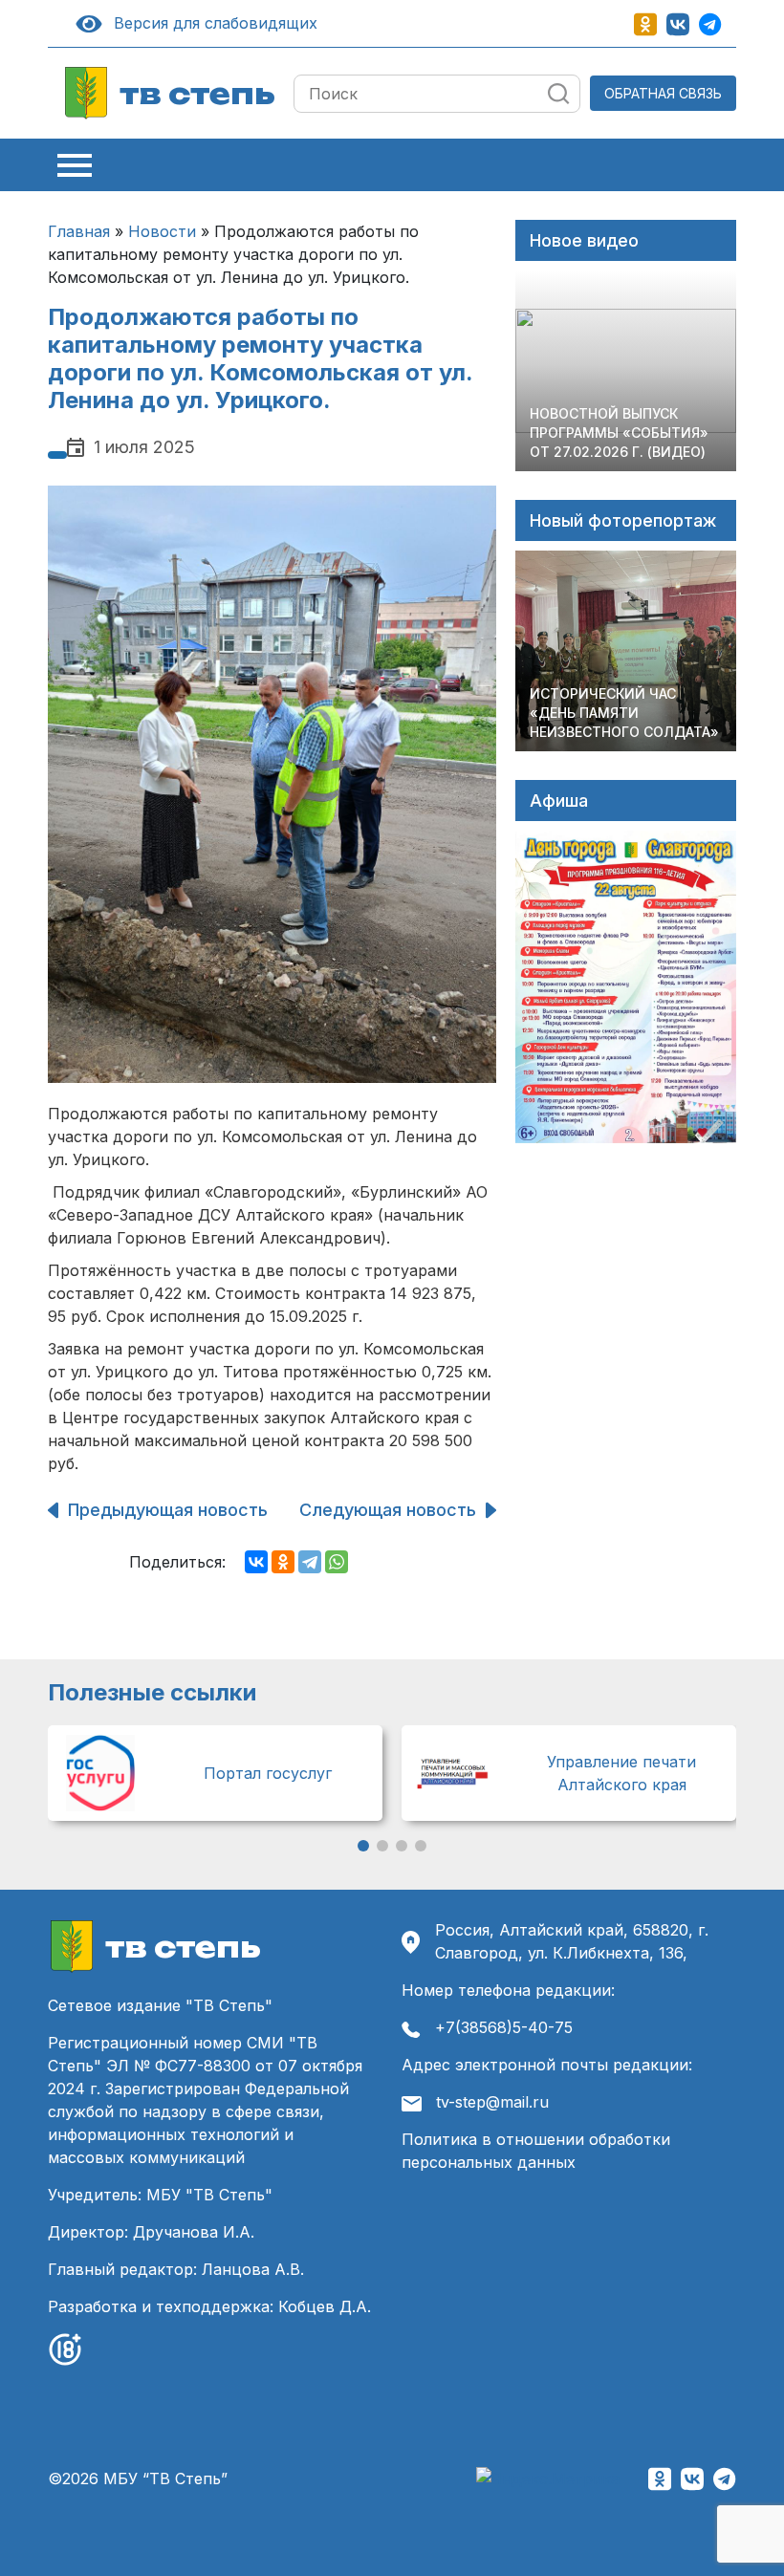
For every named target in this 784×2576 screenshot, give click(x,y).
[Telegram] (310, 1562)
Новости (162, 231)
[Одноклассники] (283, 1562)
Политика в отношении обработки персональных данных (536, 2151)
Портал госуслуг (268, 1773)
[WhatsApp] (337, 1562)
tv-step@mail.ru (492, 2102)
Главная (79, 231)
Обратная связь (663, 93)
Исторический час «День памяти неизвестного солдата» (624, 713)
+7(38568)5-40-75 (504, 2027)
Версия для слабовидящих (212, 23)
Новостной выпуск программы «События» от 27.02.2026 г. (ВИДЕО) (619, 433)
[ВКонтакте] (256, 1562)
